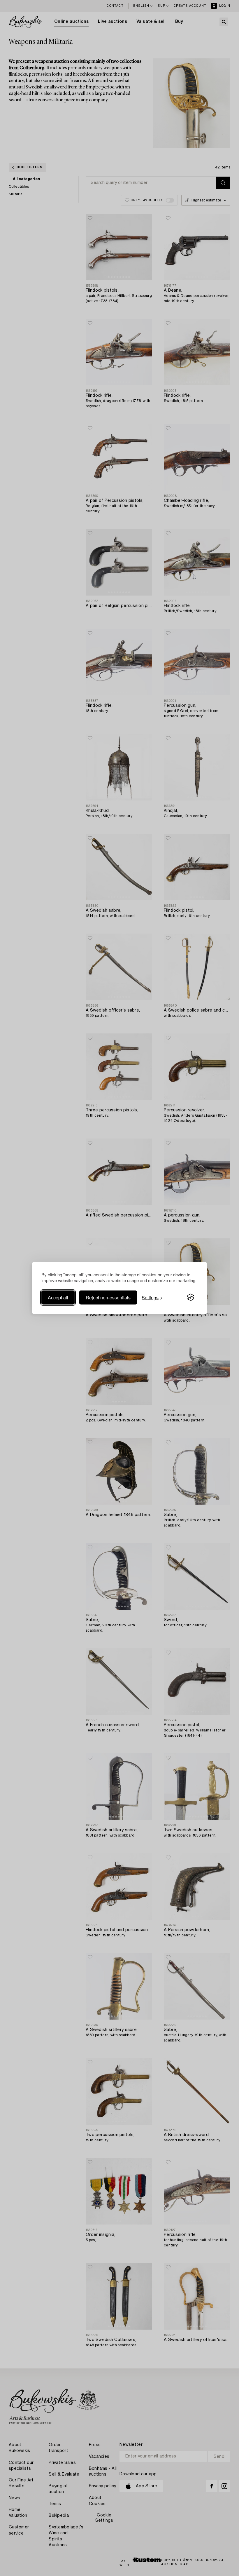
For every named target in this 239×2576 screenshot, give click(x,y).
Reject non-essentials (108, 1297)
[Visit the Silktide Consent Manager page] (191, 1297)
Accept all (58, 1297)
